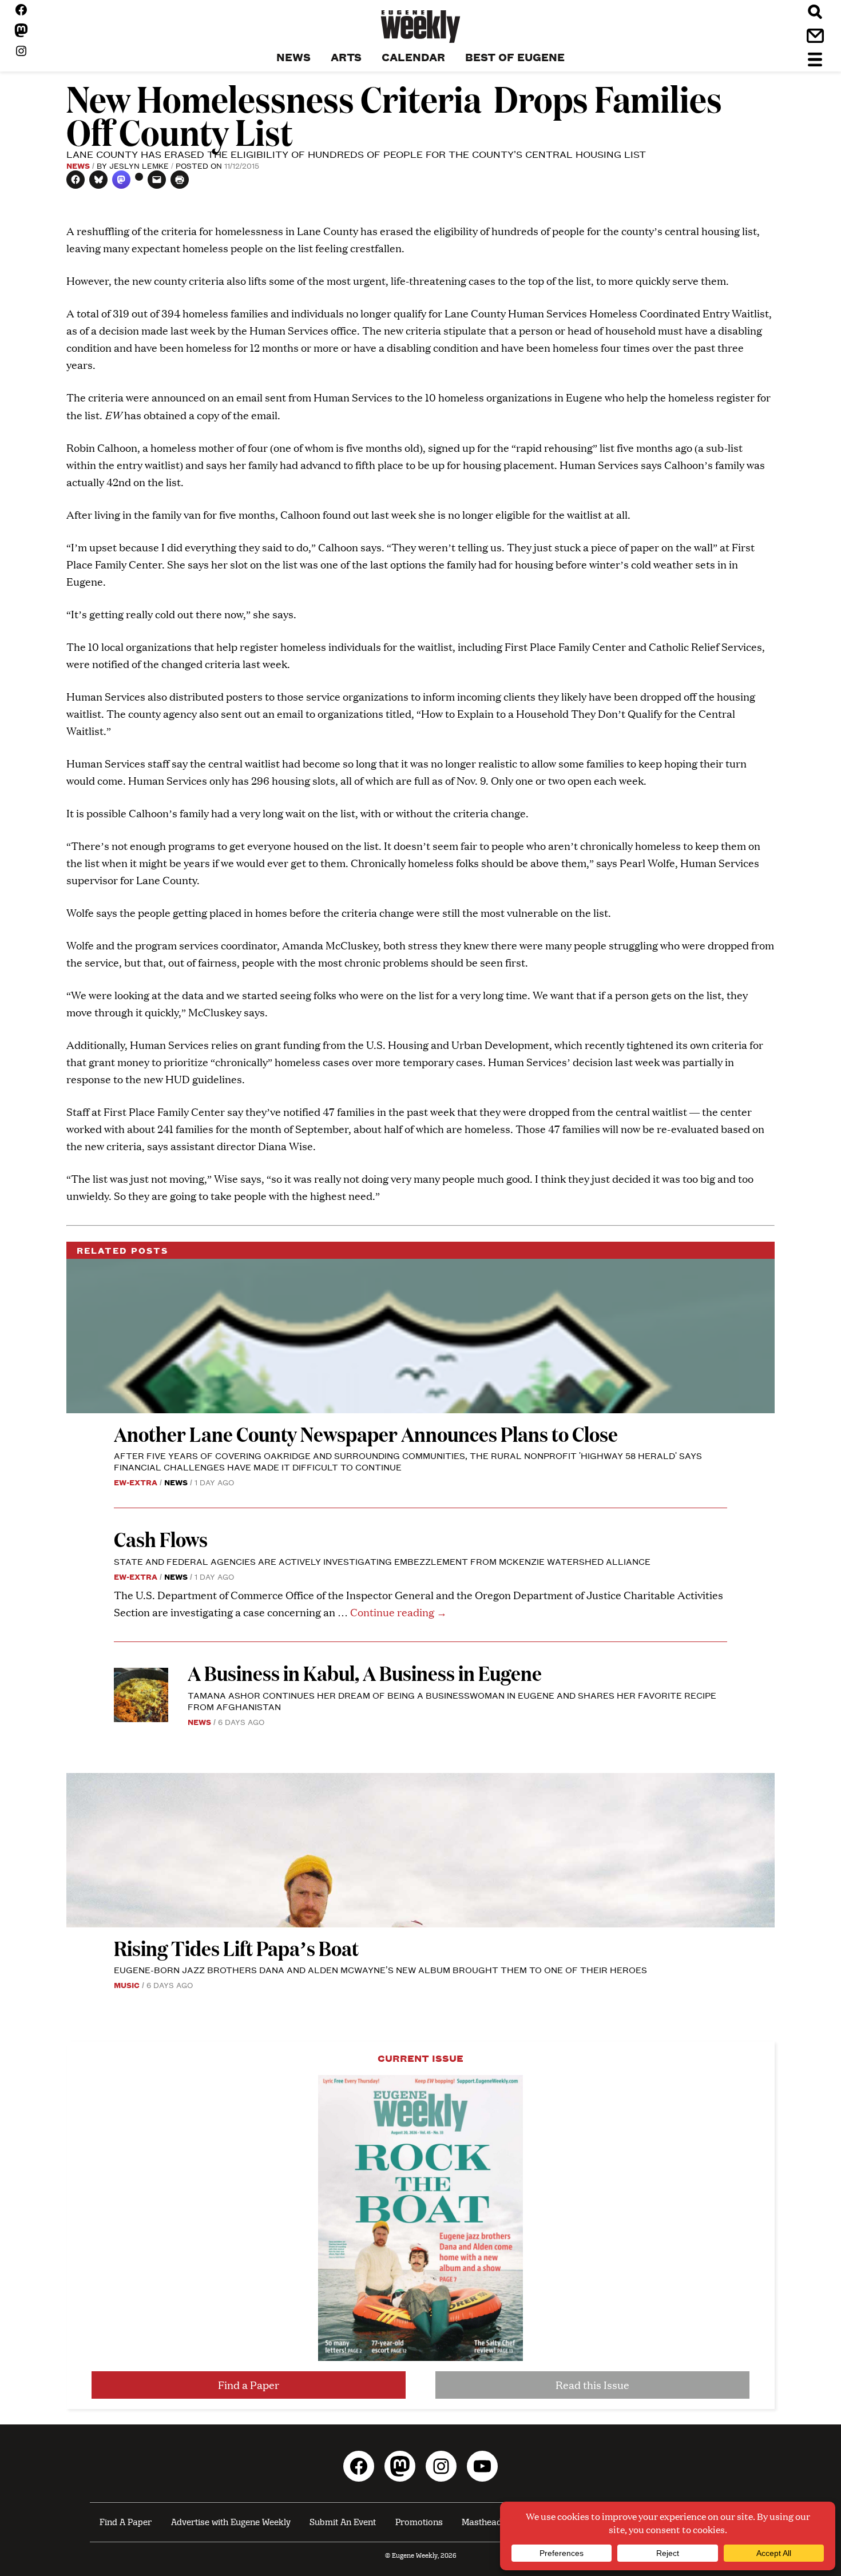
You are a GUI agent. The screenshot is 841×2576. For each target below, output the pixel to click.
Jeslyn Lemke (139, 165)
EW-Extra (136, 1482)
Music (127, 1985)
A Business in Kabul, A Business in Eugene (365, 1673)
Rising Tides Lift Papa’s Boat (236, 1948)
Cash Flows (161, 1539)
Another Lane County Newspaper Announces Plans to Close (366, 1434)
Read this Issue (592, 2385)
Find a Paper (249, 2385)
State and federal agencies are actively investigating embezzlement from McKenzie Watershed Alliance (382, 1561)
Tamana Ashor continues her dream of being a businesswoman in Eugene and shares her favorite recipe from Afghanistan (452, 1701)
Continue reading (398, 1612)
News (78, 165)
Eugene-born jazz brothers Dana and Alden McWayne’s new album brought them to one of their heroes (380, 1969)
